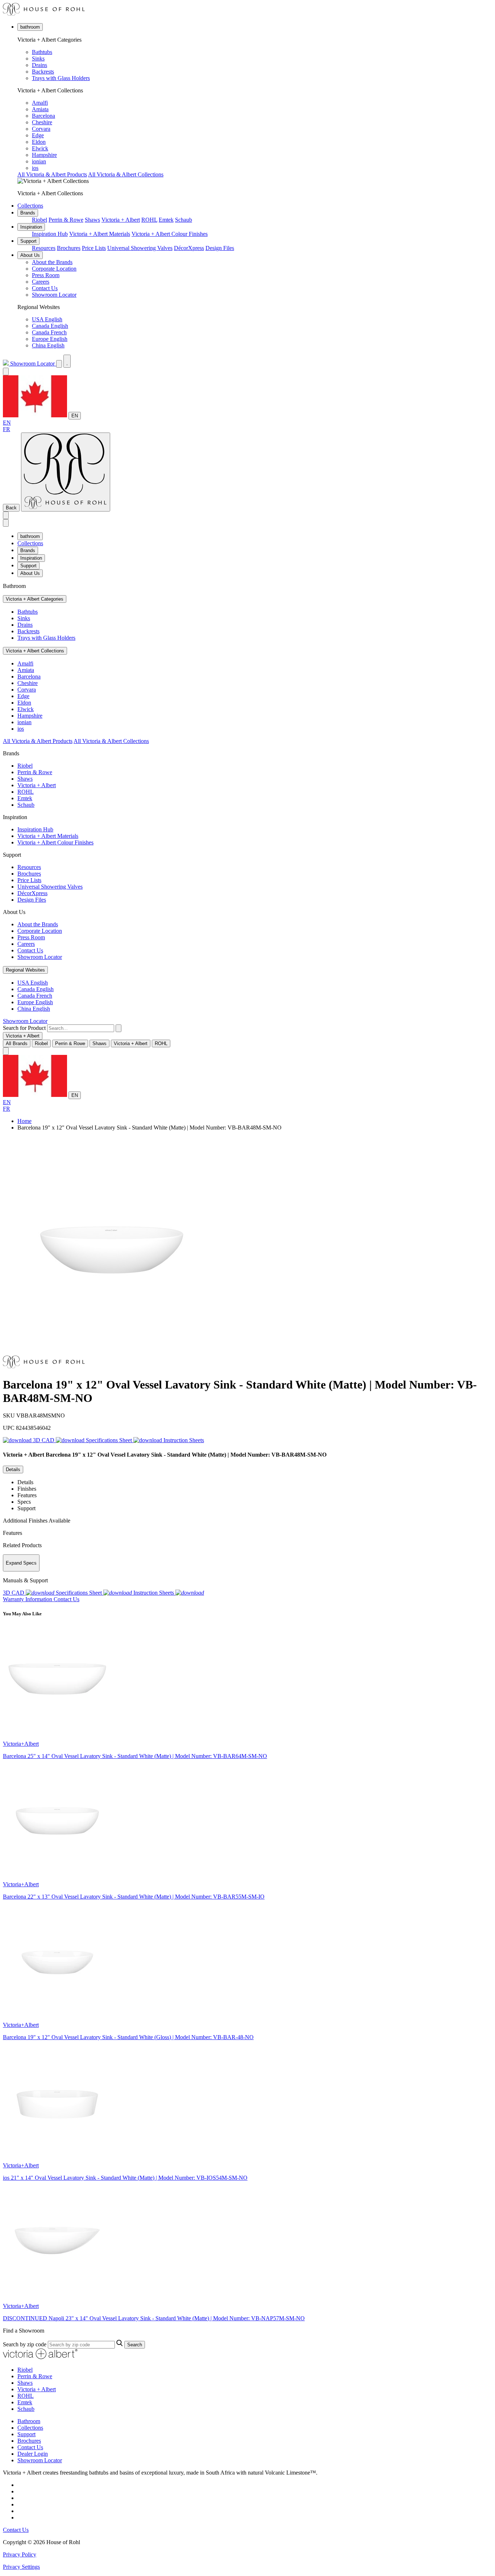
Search (135, 2345)
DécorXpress (189, 248)
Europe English (50, 339)
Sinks (38, 59)
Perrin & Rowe (66, 220)
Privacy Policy (20, 2554)
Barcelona (43, 116)
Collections (30, 206)
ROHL (149, 220)
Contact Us (45, 288)
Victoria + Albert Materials (100, 234)
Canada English (50, 326)
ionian (39, 161)
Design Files (220, 248)
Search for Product (24, 1028)
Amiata (40, 109)
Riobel (39, 220)
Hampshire (44, 155)
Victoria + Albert (121, 220)
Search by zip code (25, 2344)
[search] (81, 1028)
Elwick (40, 148)
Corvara (41, 129)
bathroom (30, 27)
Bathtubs (42, 52)
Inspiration (31, 227)
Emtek (166, 220)
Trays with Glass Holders (61, 78)
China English (48, 345)
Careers (41, 282)
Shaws (92, 220)
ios (35, 168)
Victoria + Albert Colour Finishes (170, 234)
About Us (30, 255)
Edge (38, 135)
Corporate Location (54, 269)
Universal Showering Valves (140, 248)
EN (75, 416)
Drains (39, 65)
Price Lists (94, 248)
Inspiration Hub (50, 234)
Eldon (39, 142)
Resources (44, 248)
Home (24, 1121)
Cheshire (42, 122)
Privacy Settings (21, 2567)
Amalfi (40, 103)
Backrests (43, 72)
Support (28, 241)
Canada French (49, 332)
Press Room (46, 275)
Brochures (69, 248)
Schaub (184, 220)
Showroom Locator (54, 295)
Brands (28, 213)
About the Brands (52, 262)
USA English (47, 319)
